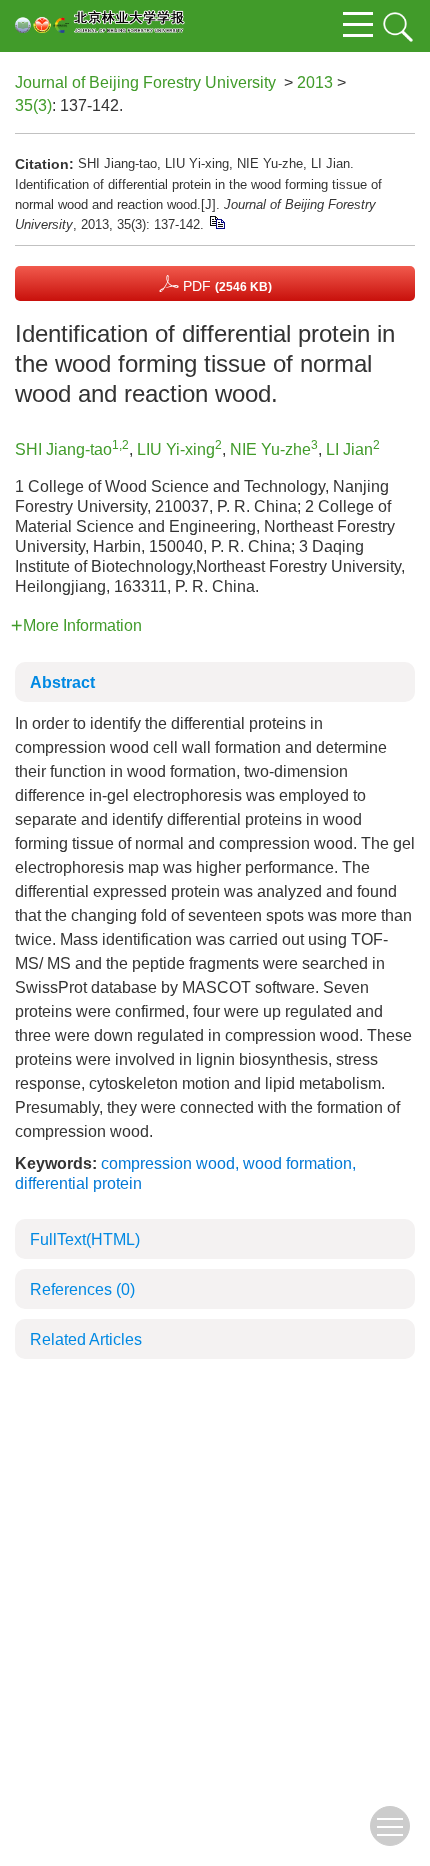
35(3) (33, 105)
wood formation (297, 1163)
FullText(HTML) (85, 1239)
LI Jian (349, 449)
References (82, 1289)
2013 (315, 82)
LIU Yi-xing (176, 449)
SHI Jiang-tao (63, 449)
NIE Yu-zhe (270, 449)
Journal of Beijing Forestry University (145, 82)
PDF (225, 286)
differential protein (78, 1183)
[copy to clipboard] (216, 221)
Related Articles (86, 1339)
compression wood (168, 1163)
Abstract (62, 682)
